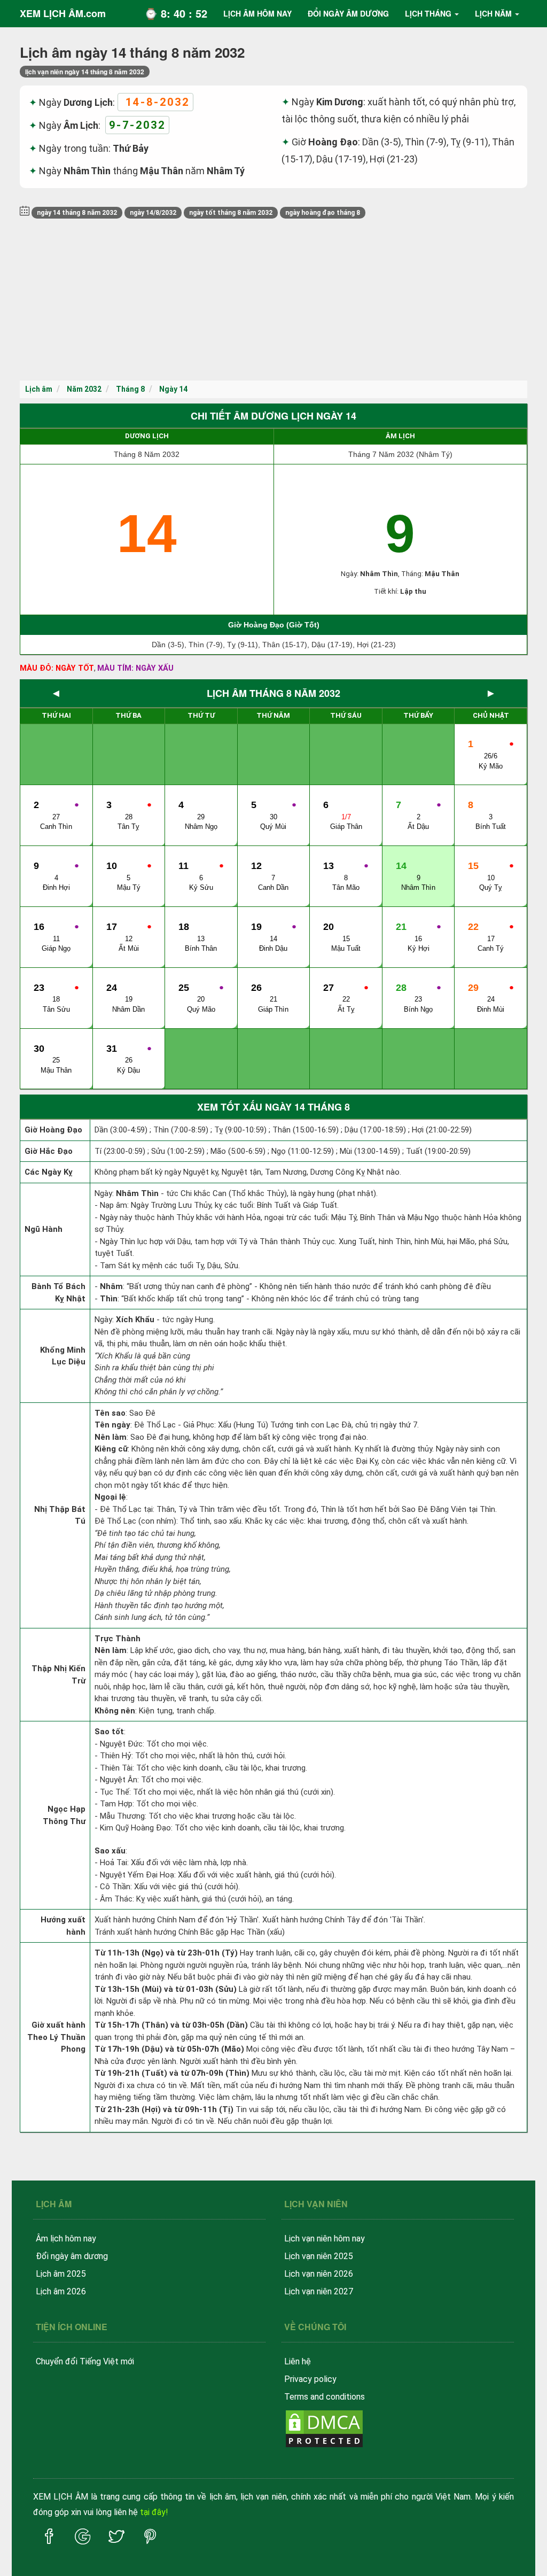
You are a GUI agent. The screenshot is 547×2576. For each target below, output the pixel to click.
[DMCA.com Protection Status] (324, 2428)
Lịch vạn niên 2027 (319, 2291)
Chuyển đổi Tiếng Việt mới (85, 2361)
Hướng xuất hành (63, 1926)
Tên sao (110, 1413)
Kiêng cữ (111, 1449)
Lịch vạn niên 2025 (319, 2256)
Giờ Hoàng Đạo (53, 1130)
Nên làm (111, 1437)
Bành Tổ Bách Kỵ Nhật (58, 1293)
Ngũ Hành (44, 1229)
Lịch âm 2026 (61, 2291)
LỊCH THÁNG (428, 13)
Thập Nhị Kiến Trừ (58, 1675)
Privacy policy (310, 2379)
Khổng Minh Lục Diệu (63, 1356)
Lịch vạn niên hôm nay (325, 2239)
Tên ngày (112, 1425)
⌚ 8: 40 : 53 (176, 13)
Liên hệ (298, 2361)
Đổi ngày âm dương (72, 2256)
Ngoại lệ (110, 1497)
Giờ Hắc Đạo (49, 1151)
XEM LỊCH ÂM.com (63, 13)
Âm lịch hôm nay (66, 2239)
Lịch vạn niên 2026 (319, 2274)
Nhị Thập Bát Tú (60, 1515)
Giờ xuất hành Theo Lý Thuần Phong (56, 2037)
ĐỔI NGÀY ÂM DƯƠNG (348, 13)
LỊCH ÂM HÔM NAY (257, 13)
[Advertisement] (273, 300)
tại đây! (154, 2512)
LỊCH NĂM (493, 13)
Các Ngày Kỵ (49, 1172)
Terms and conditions (325, 2397)
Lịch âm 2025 (61, 2274)
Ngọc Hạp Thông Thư (64, 1815)
